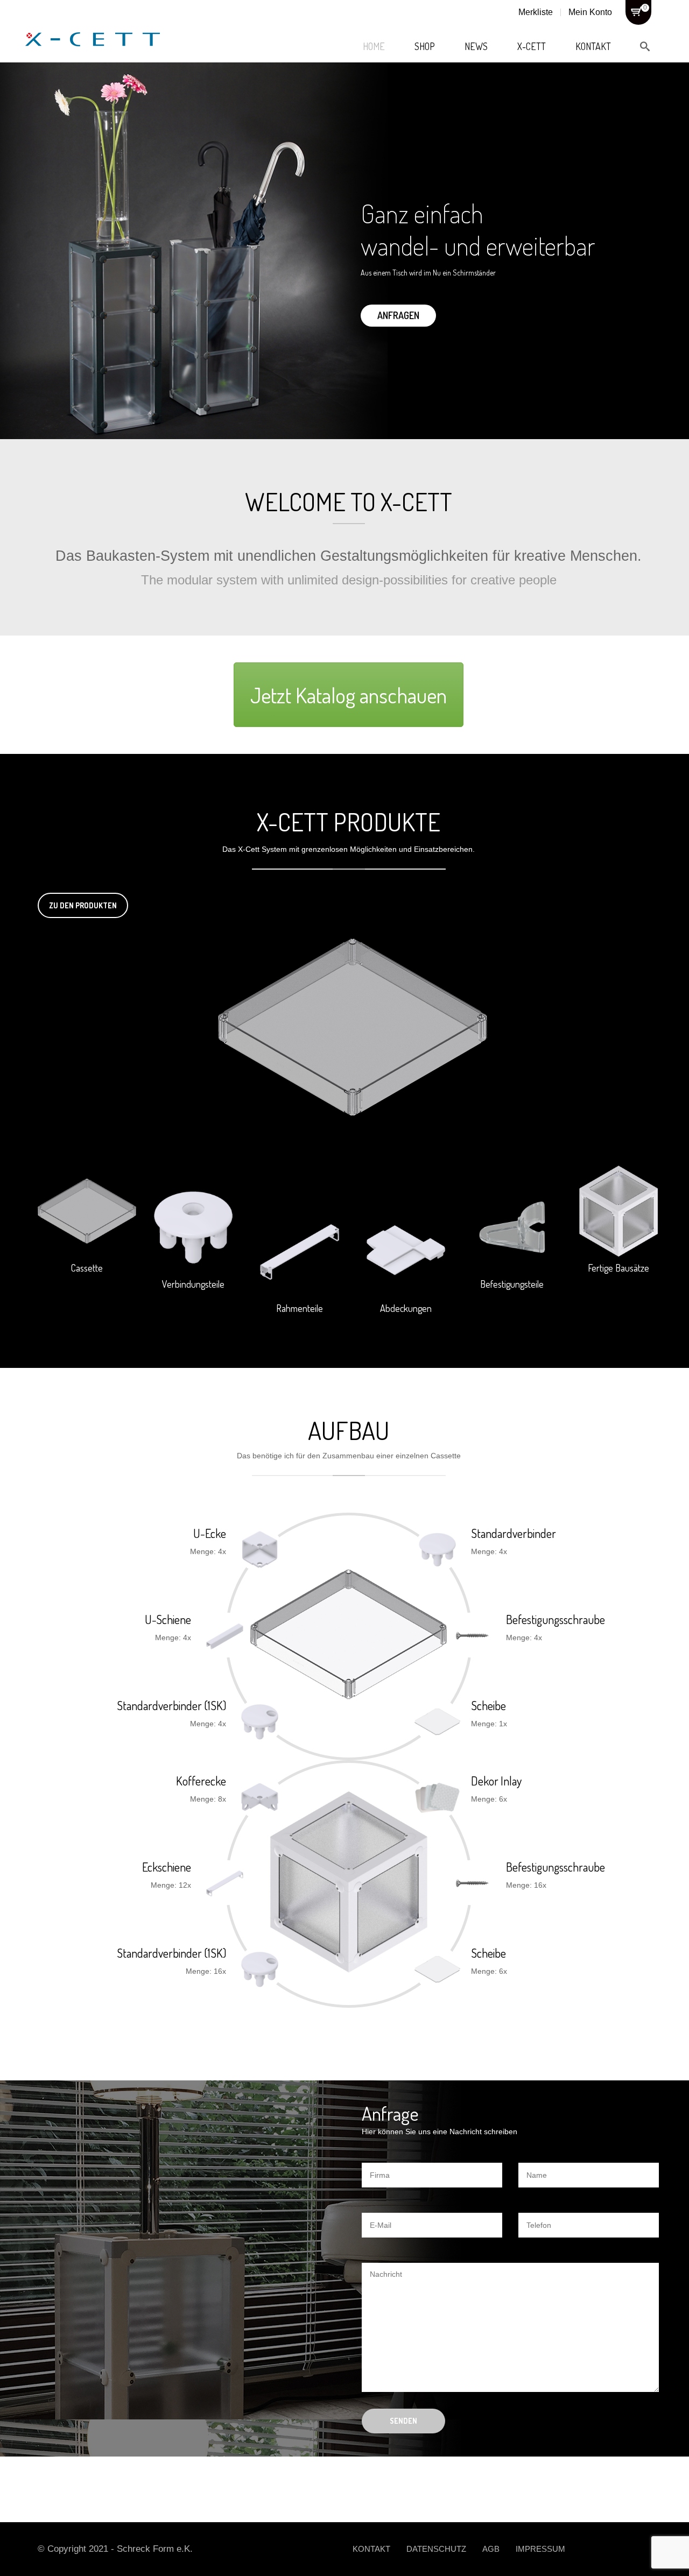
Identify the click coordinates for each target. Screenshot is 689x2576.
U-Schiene (168, 1619)
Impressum (540, 2549)
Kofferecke (201, 1781)
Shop (425, 46)
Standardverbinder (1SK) (171, 1705)
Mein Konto (590, 12)
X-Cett (532, 46)
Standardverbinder (514, 1533)
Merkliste (536, 12)
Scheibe (488, 1705)
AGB (491, 2549)
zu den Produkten (83, 905)
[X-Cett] (93, 27)
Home (374, 46)
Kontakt (593, 46)
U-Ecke (210, 1533)
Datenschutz (436, 2549)
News (476, 46)
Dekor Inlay (496, 1781)
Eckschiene (167, 1867)
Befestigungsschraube (556, 1619)
